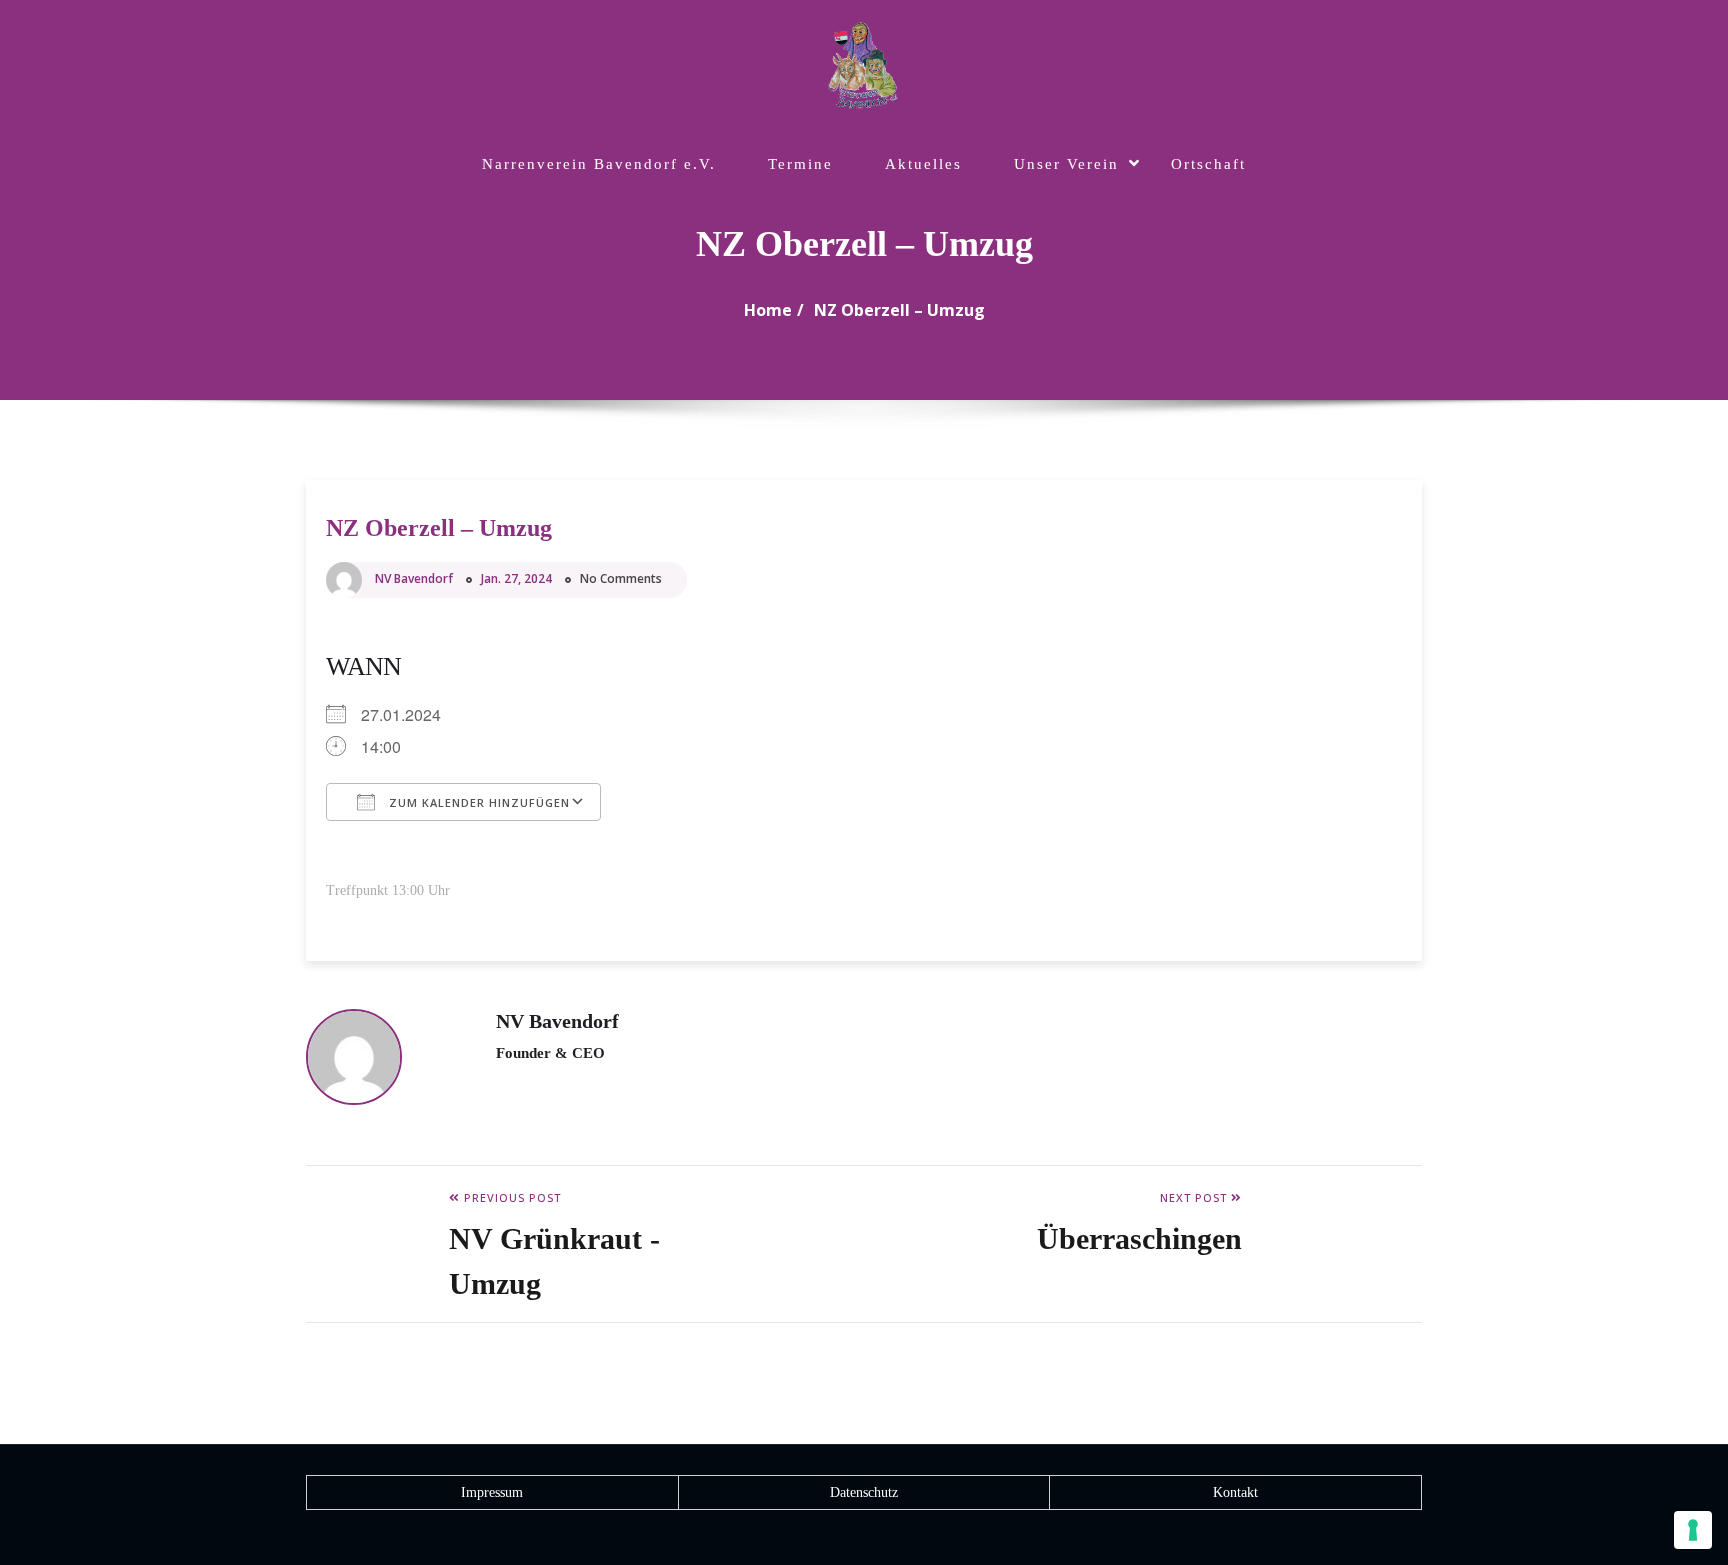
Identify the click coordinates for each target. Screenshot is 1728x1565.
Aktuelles (923, 164)
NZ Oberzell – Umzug (899, 310)
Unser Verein (1066, 164)
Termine (800, 164)
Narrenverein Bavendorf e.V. (599, 164)
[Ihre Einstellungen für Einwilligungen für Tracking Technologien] (1693, 1530)
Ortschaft (1208, 164)
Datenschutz (864, 1492)
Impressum (492, 1492)
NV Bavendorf (414, 578)
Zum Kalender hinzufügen (477, 802)
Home (768, 310)
